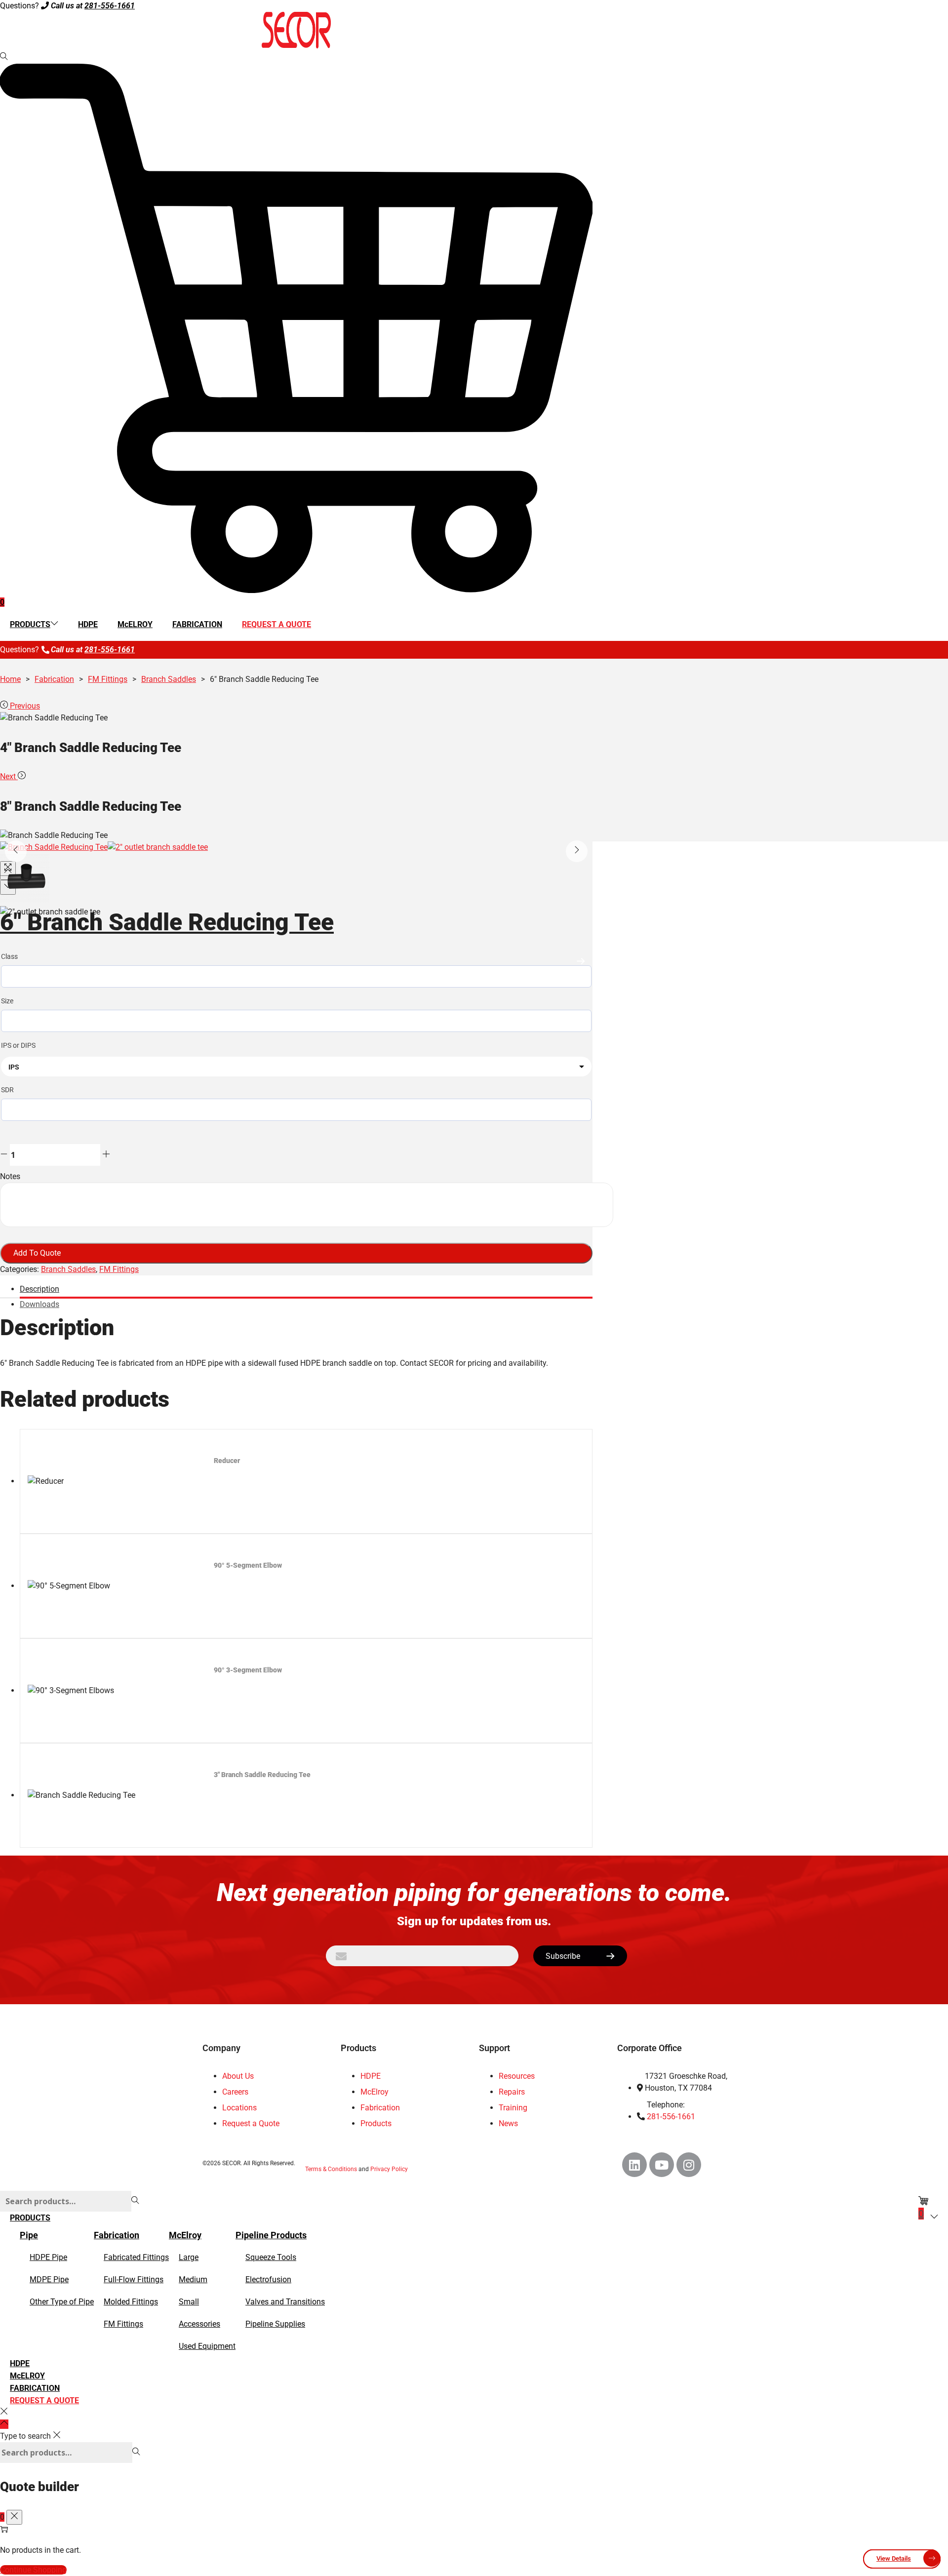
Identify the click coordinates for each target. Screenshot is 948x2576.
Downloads (39, 1304)
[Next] (577, 851)
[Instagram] (689, 2165)
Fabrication (54, 679)
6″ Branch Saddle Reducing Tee (167, 922)
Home (10, 679)
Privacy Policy (389, 2169)
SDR (7, 1090)
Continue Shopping (33, 2570)
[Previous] (16, 851)
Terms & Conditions (331, 2169)
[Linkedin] (634, 2165)
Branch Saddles (169, 679)
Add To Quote (37, 1253)
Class (9, 956)
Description (39, 1289)
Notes (10, 1176)
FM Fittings (108, 679)
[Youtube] (662, 2165)
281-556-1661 (110, 6)
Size (7, 1001)
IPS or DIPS (18, 1045)
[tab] (306, 1291)
